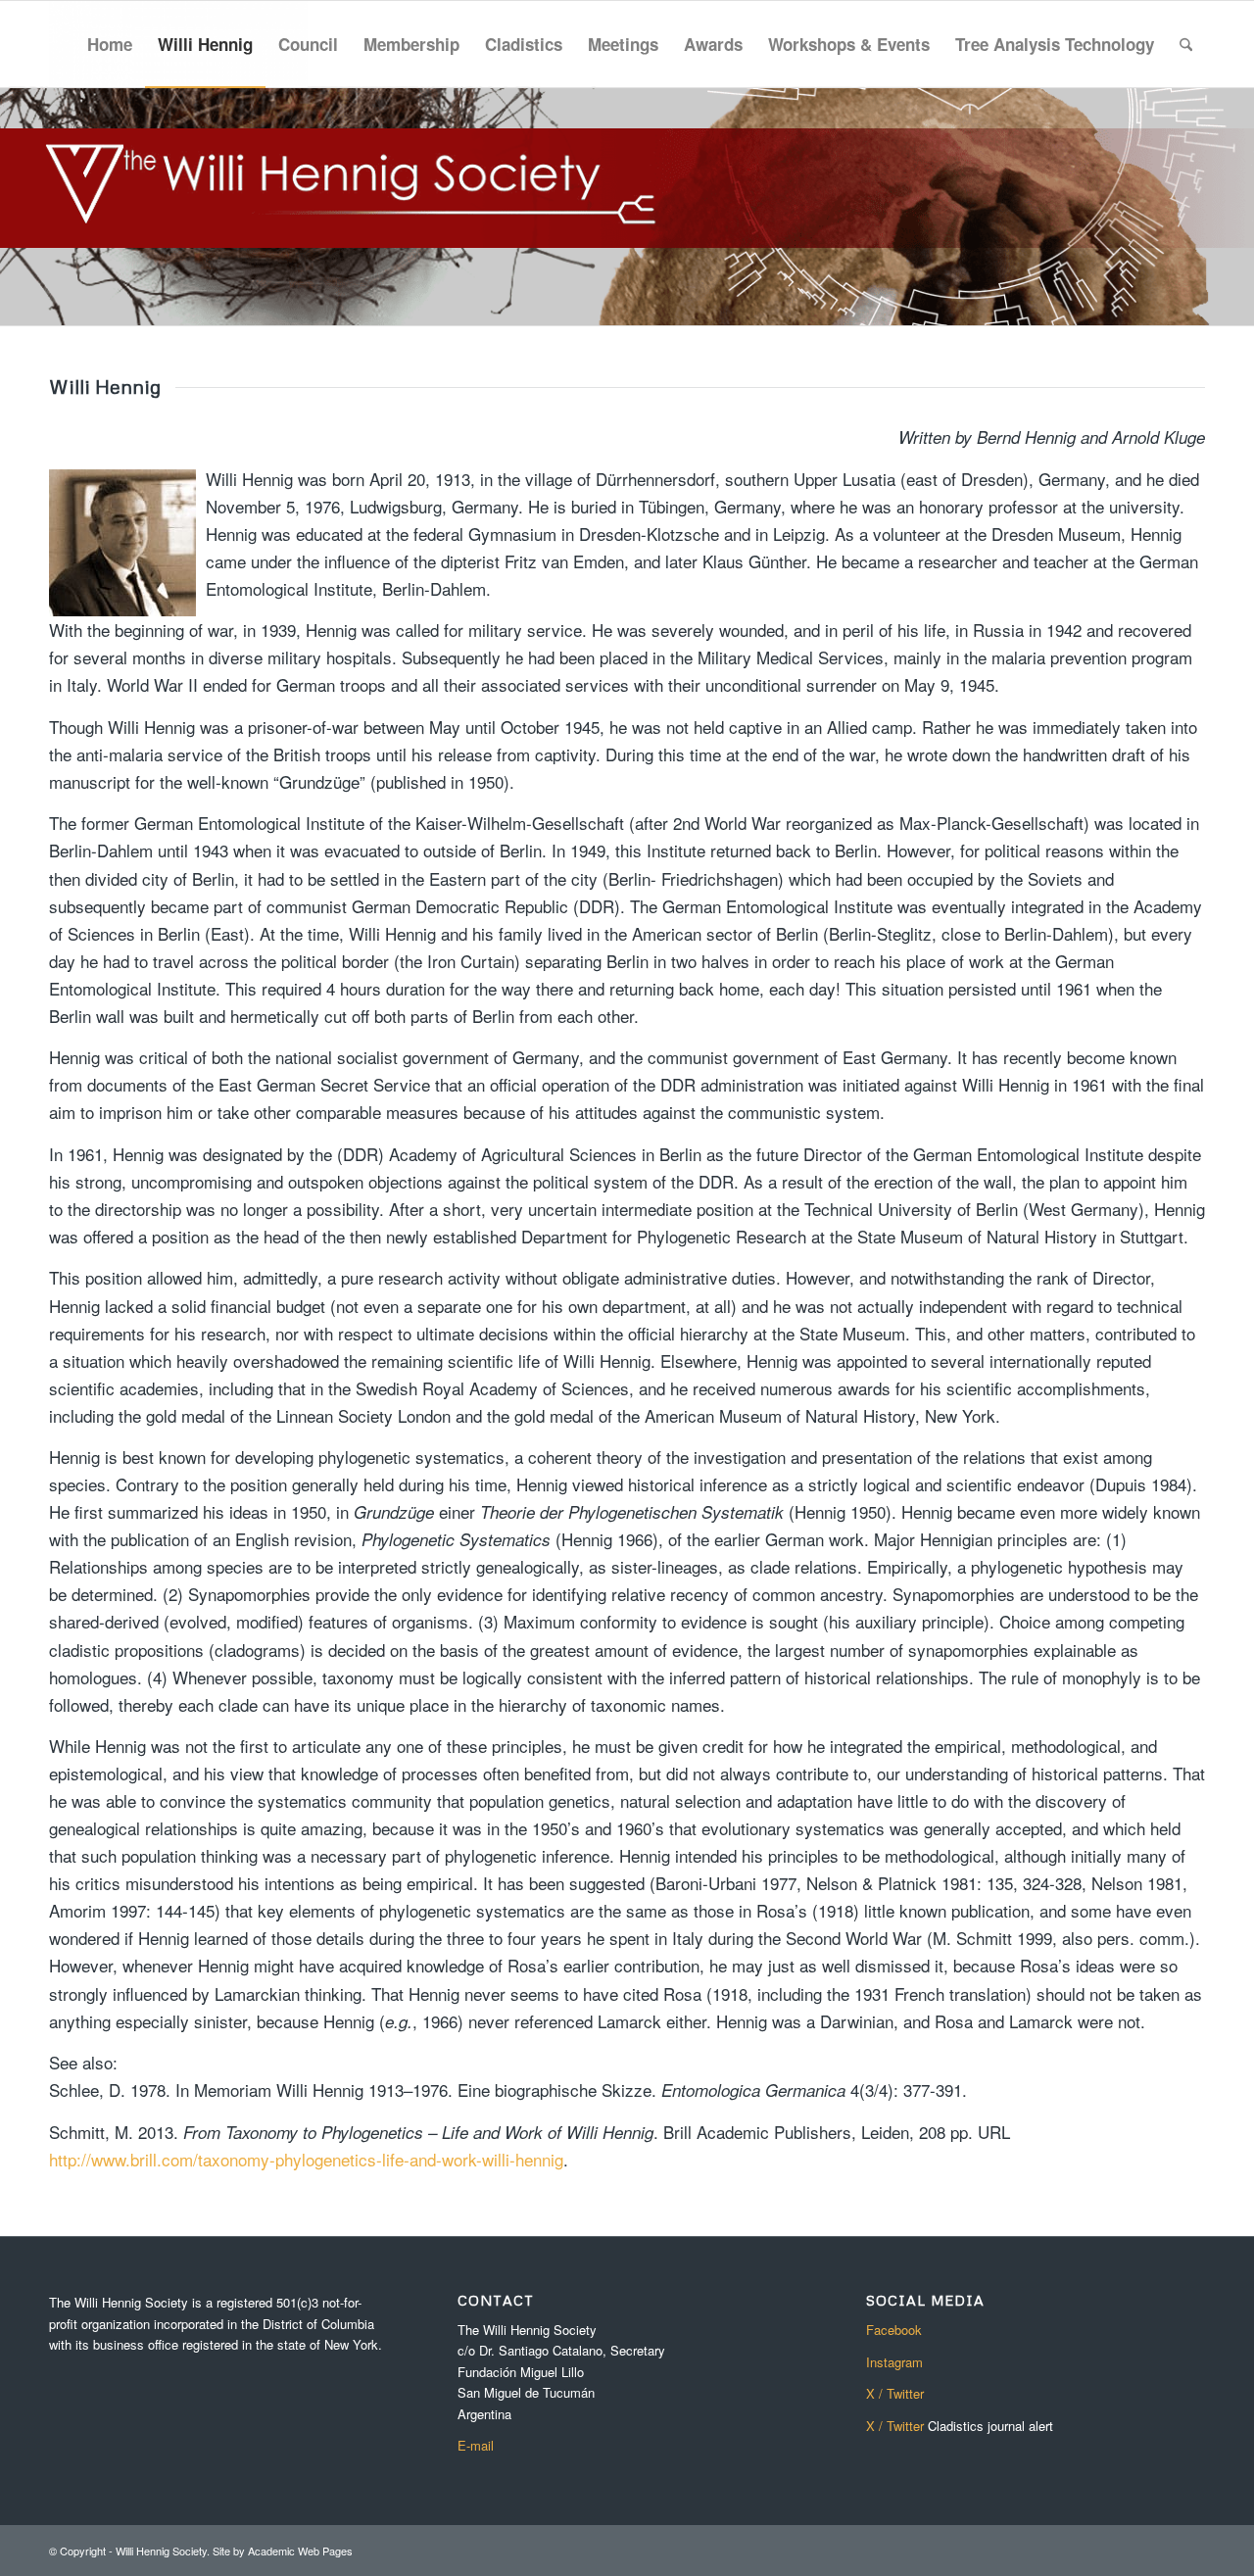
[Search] (1186, 44)
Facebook (894, 2330)
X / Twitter (895, 2393)
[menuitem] (110, 44)
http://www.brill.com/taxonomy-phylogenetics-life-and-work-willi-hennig (306, 2159)
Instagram (894, 2362)
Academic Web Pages (300, 2551)
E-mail (476, 2445)
